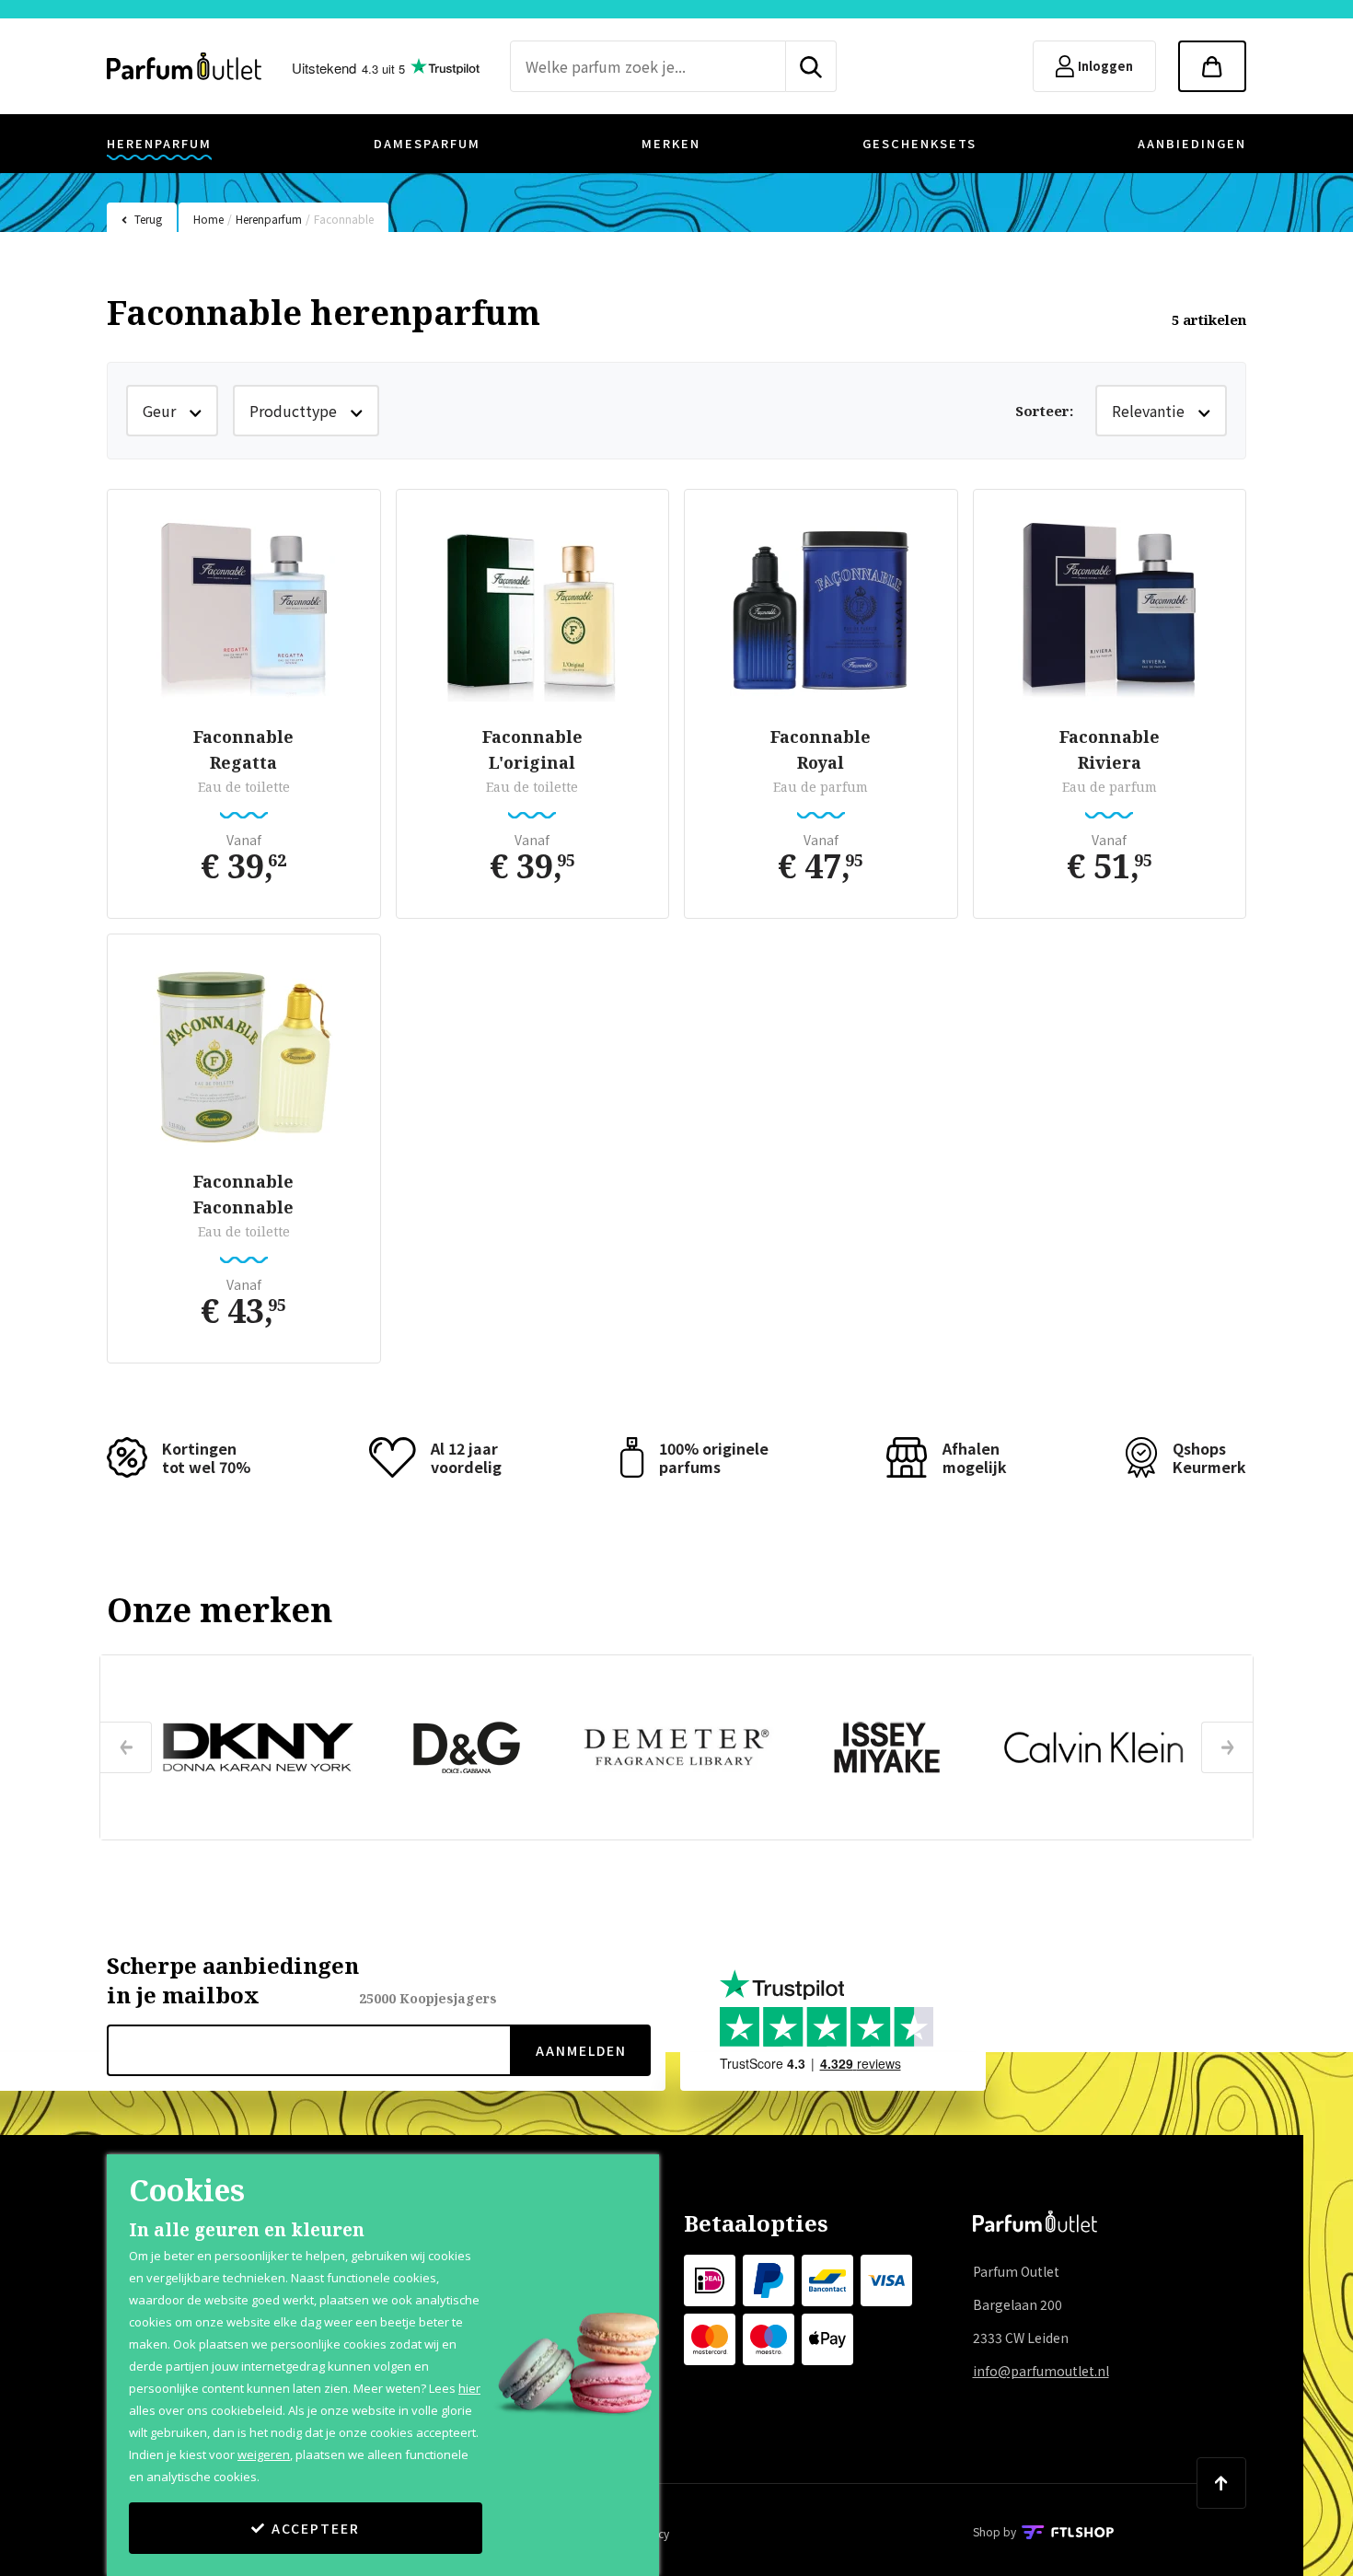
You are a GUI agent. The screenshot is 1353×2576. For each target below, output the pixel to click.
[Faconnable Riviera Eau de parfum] (1110, 610)
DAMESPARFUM (427, 143)
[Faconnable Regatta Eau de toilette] (244, 610)
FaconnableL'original (532, 749)
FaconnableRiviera (1110, 749)
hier (469, 2388)
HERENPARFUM (159, 143)
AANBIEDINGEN (1192, 143)
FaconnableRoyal (821, 749)
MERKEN (671, 143)
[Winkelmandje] (1212, 66)
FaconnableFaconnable (243, 1194)
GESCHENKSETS (919, 143)
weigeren (264, 2454)
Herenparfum (269, 219)
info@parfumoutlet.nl (1041, 2371)
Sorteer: (1044, 411)
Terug (148, 219)
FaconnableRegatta (243, 749)
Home (208, 219)
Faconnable (344, 219)
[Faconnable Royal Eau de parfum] (821, 610)
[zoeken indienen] (811, 66)
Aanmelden (581, 2050)
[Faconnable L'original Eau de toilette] (533, 610)
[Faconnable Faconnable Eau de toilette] (244, 1055)
